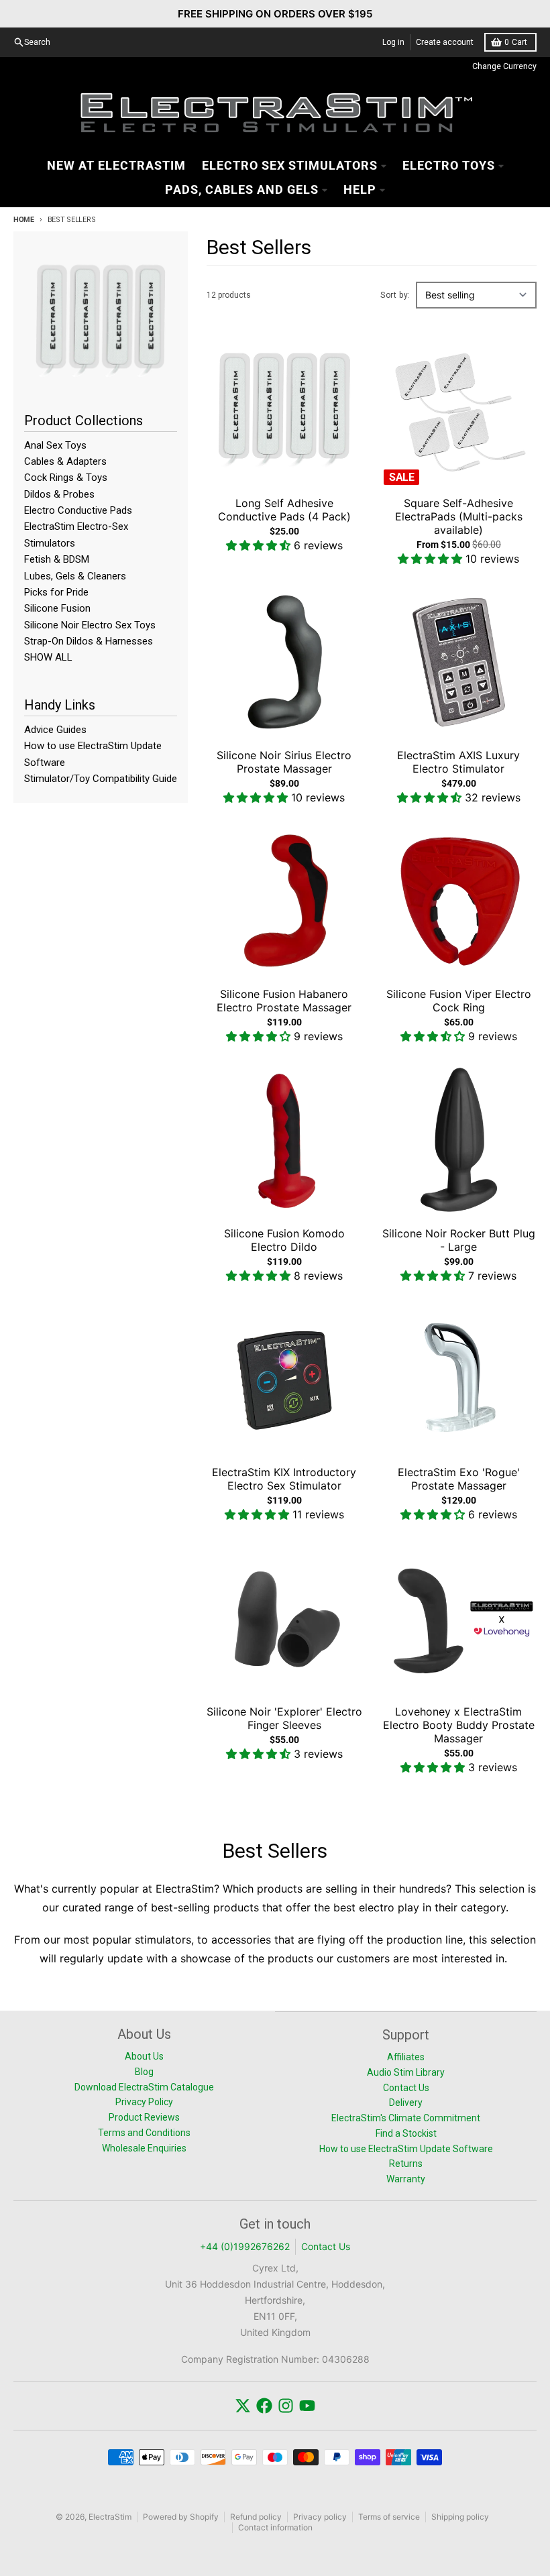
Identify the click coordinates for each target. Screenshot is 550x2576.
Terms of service (389, 2517)
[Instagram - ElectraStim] (286, 2406)
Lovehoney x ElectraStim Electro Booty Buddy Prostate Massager (459, 1725)
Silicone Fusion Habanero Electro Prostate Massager (284, 1001)
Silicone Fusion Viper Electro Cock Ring (459, 1001)
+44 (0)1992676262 (245, 2246)
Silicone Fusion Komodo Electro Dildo (284, 1240)
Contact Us (326, 2246)
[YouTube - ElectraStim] (307, 2406)
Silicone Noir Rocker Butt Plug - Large (459, 1240)
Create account (445, 42)
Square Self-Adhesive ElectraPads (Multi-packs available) (459, 516)
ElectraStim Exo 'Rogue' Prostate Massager (459, 1479)
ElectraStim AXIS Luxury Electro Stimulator (458, 762)
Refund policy (256, 2517)
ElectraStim (110, 2517)
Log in (393, 42)
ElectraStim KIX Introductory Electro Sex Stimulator (284, 1479)
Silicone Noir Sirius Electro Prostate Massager (284, 762)
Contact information (275, 2527)
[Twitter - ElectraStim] (243, 2406)
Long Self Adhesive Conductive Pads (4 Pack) (284, 510)
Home (24, 220)
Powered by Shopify (181, 2517)
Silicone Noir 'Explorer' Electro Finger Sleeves (284, 1718)
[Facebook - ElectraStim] (264, 2406)
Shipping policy (460, 2517)
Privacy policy (320, 2517)
